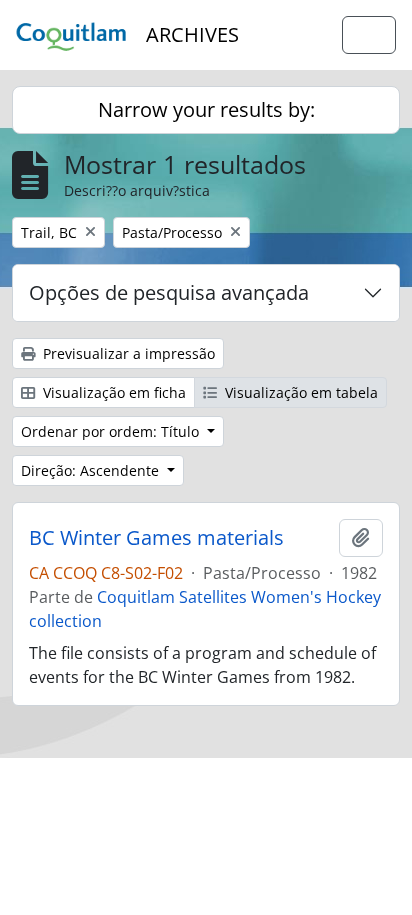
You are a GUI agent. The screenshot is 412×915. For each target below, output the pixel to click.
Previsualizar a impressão (127, 353)
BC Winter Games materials (156, 538)
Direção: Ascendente (92, 470)
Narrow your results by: (206, 109)
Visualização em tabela (299, 392)
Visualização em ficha (112, 392)
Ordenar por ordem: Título (112, 431)
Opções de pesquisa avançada (169, 292)
